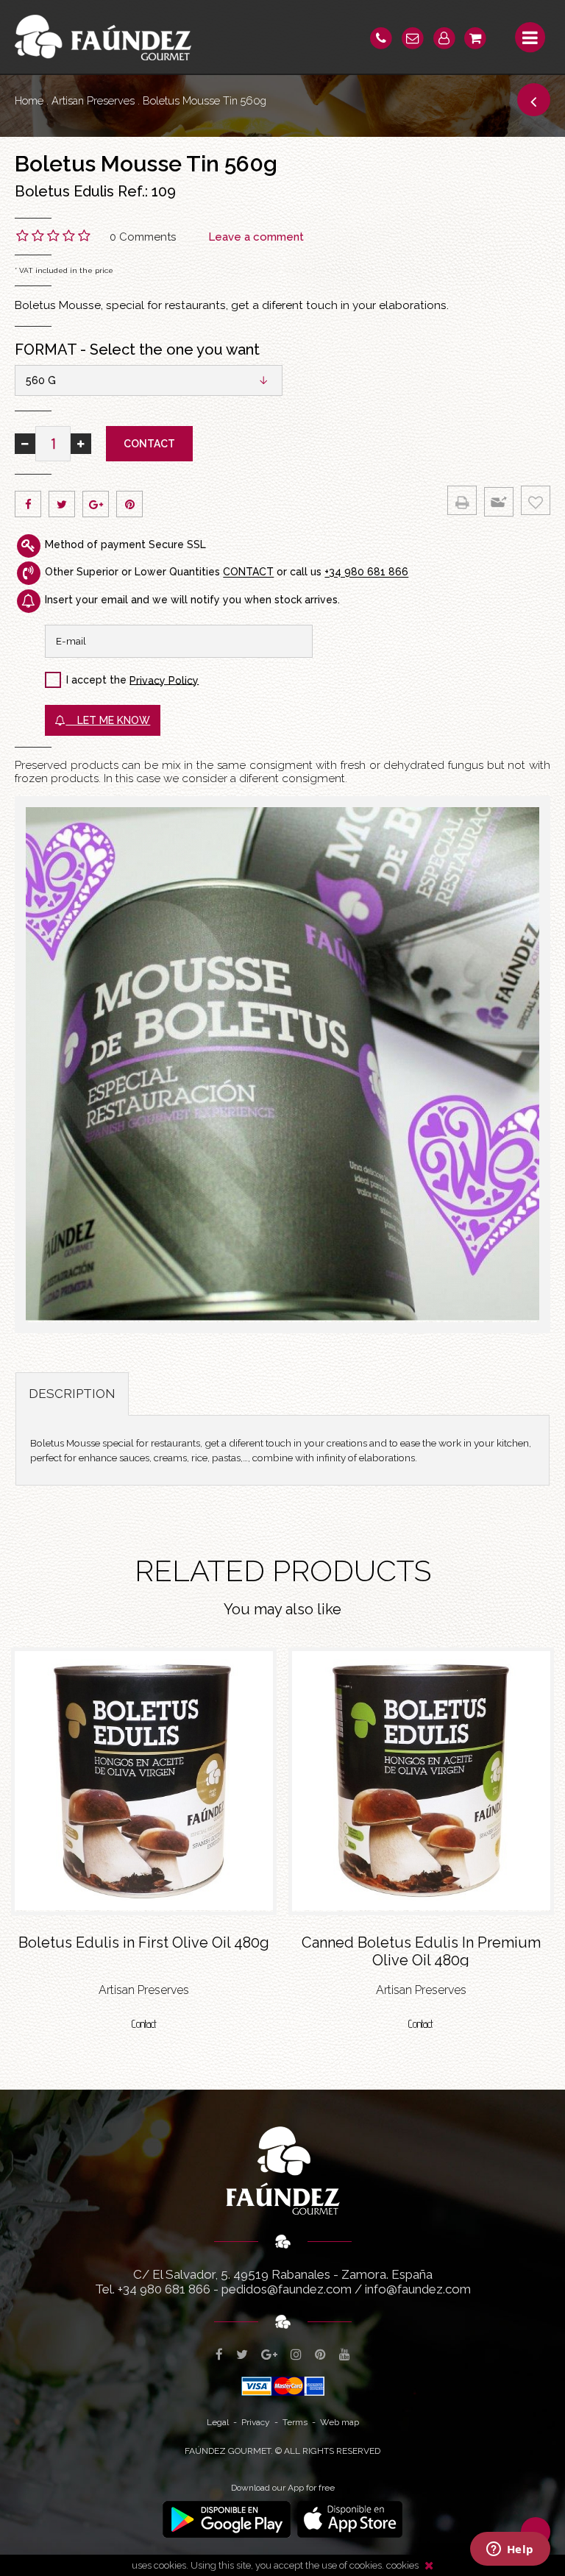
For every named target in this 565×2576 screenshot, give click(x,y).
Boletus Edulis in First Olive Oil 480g (144, 1942)
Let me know (108, 720)
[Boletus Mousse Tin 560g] (282, 1065)
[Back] (534, 100)
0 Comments (143, 237)
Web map (340, 2422)
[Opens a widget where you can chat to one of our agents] (510, 2550)
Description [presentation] (72, 1394)
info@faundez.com (418, 2289)
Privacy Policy (164, 680)
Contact (149, 444)
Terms (295, 2422)
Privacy (256, 2422)
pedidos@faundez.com (287, 2289)
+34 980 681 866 (366, 572)
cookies (402, 2565)
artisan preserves (93, 100)
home (29, 100)
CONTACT (248, 572)
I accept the (96, 680)
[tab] (72, 1394)
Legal (218, 2422)
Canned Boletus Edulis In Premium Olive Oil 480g (421, 1950)
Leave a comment (256, 237)
